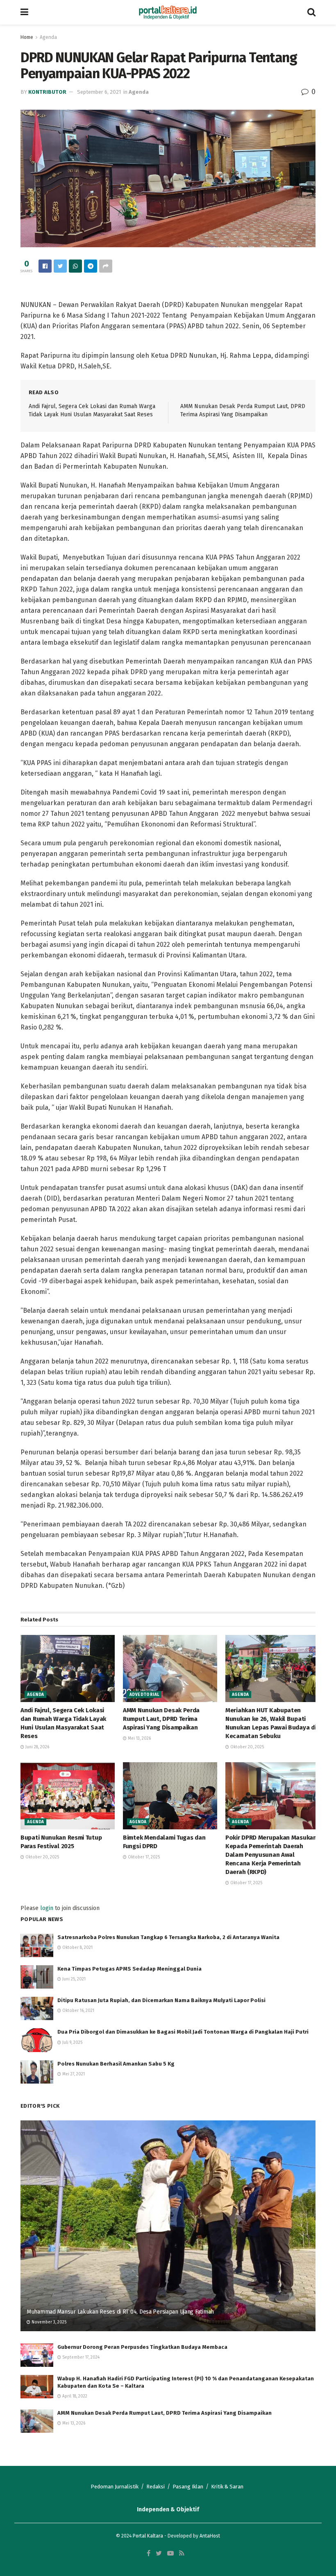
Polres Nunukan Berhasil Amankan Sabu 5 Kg (116, 2064)
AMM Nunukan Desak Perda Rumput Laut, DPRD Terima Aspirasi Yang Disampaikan (161, 1719)
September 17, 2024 (80, 2357)
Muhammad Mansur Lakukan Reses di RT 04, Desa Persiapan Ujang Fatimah (120, 2312)
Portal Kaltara (148, 2536)
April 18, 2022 (74, 2396)
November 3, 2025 (48, 2322)
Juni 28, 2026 (37, 1747)
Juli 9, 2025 (72, 2043)
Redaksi (156, 2487)
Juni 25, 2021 (73, 1979)
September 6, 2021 (99, 92)
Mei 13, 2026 (139, 1738)
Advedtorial (144, 1695)
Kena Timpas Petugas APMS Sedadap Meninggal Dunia (129, 1969)
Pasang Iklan (188, 2487)
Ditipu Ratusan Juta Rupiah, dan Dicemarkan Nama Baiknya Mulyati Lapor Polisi (161, 2000)
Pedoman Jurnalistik (115, 2487)
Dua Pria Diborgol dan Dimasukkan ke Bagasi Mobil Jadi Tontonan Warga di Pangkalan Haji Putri (183, 2032)
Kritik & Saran (227, 2487)
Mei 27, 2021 (73, 2074)
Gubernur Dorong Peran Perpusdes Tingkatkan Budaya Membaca (142, 2347)
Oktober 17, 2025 (143, 1857)
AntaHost (210, 2536)
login (47, 1908)
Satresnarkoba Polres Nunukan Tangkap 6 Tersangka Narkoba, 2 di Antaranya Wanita (168, 1937)
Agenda (48, 37)
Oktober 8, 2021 (77, 1948)
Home (27, 37)
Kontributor (47, 92)
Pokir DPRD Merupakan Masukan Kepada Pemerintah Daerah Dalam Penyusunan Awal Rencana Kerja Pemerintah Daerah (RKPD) (271, 1855)
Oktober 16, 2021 (78, 2011)
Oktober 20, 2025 (246, 1747)
